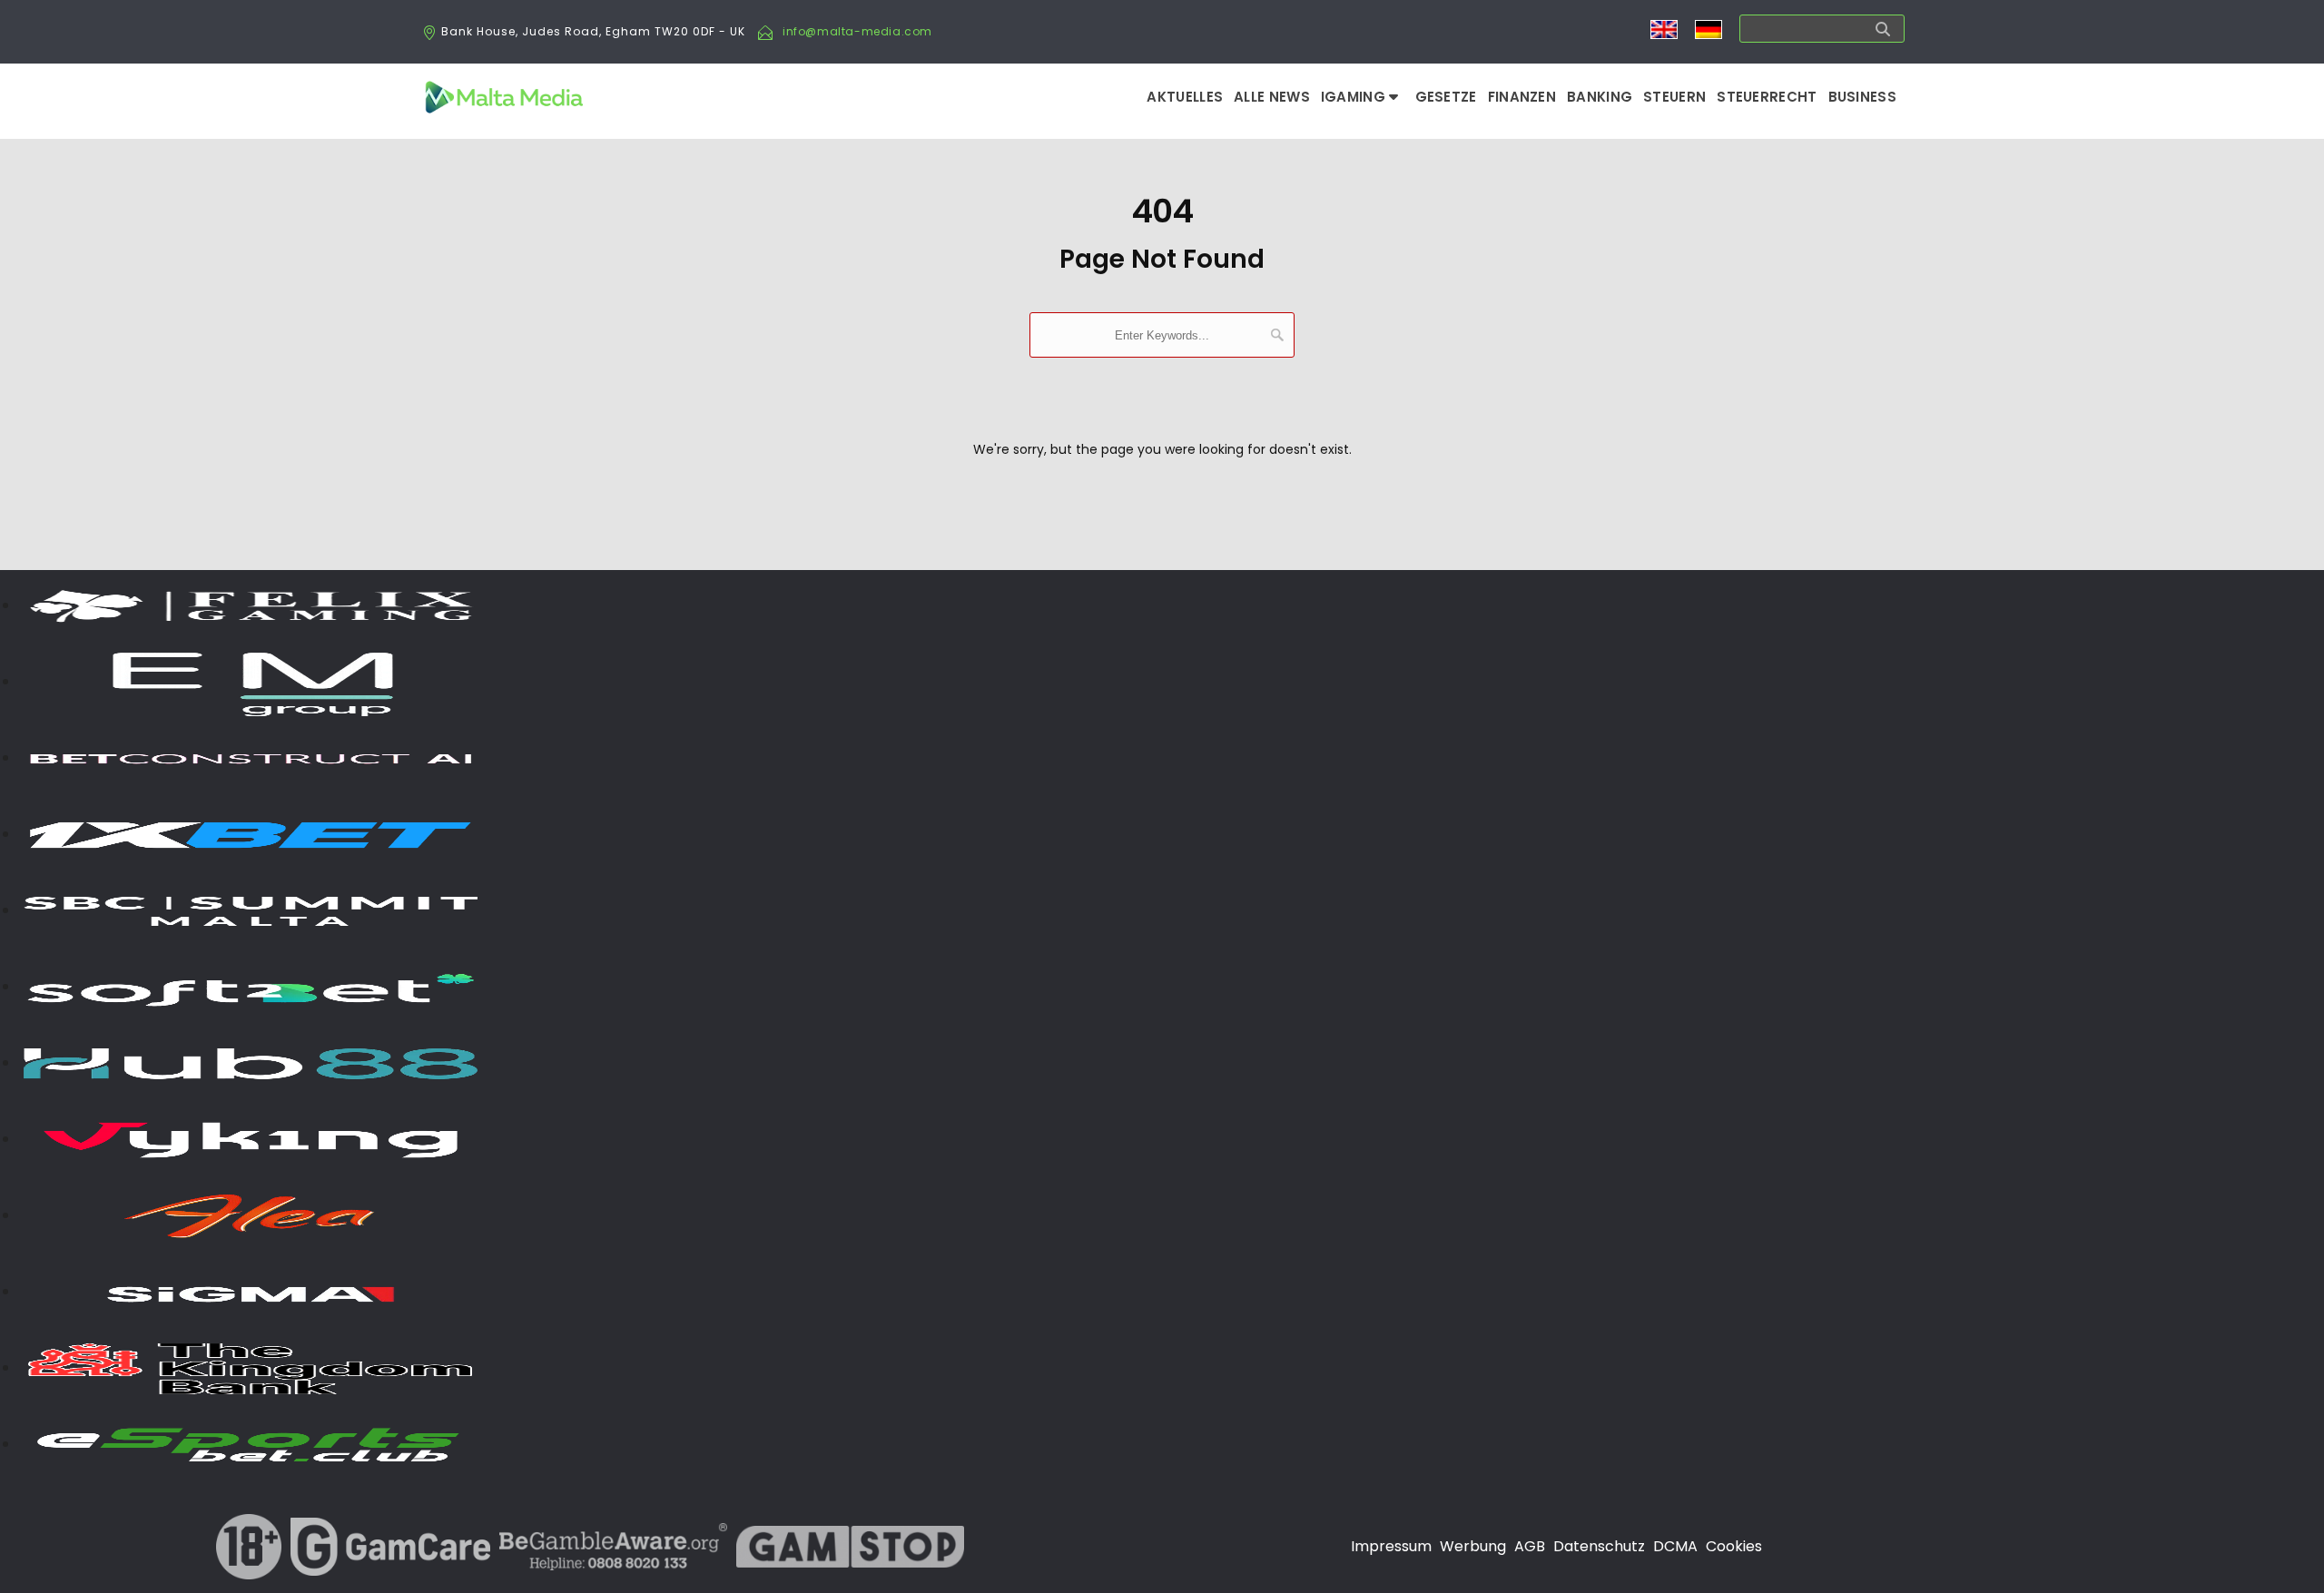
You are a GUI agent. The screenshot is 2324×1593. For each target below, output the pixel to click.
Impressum (1391, 1546)
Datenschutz (1599, 1546)
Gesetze (1446, 97)
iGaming (1355, 97)
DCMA (1675, 1546)
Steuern (1674, 97)
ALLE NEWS (1272, 97)
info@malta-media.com (857, 31)
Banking (1600, 97)
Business (1862, 97)
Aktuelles (1185, 97)
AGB (1530, 1546)
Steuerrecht (1767, 97)
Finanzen (1522, 97)
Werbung (1473, 1546)
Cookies (1734, 1546)
